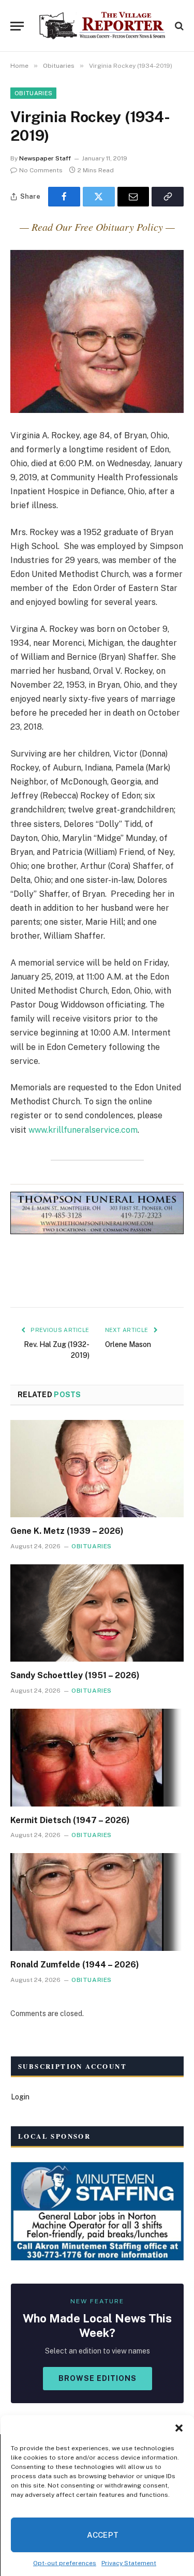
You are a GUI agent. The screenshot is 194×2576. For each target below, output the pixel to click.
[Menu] (17, 26)
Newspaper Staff (45, 158)
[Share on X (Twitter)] (99, 197)
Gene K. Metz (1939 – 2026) (67, 1531)
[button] (178, 2428)
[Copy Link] (168, 197)
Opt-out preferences (65, 2563)
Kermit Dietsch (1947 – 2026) (70, 1820)
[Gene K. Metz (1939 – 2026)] (97, 1469)
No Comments (41, 170)
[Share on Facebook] (64, 197)
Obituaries (33, 93)
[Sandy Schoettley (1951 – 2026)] (97, 1613)
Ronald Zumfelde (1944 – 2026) (75, 1965)
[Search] (178, 26)
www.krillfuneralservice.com (83, 1130)
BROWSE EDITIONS (98, 2378)
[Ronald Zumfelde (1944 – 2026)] (97, 1902)
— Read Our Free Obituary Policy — (97, 227)
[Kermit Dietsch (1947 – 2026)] (97, 1757)
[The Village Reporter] (102, 26)
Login (20, 2097)
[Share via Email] (133, 197)
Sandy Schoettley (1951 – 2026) (75, 1675)
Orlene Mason (128, 1344)
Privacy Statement (129, 2563)
